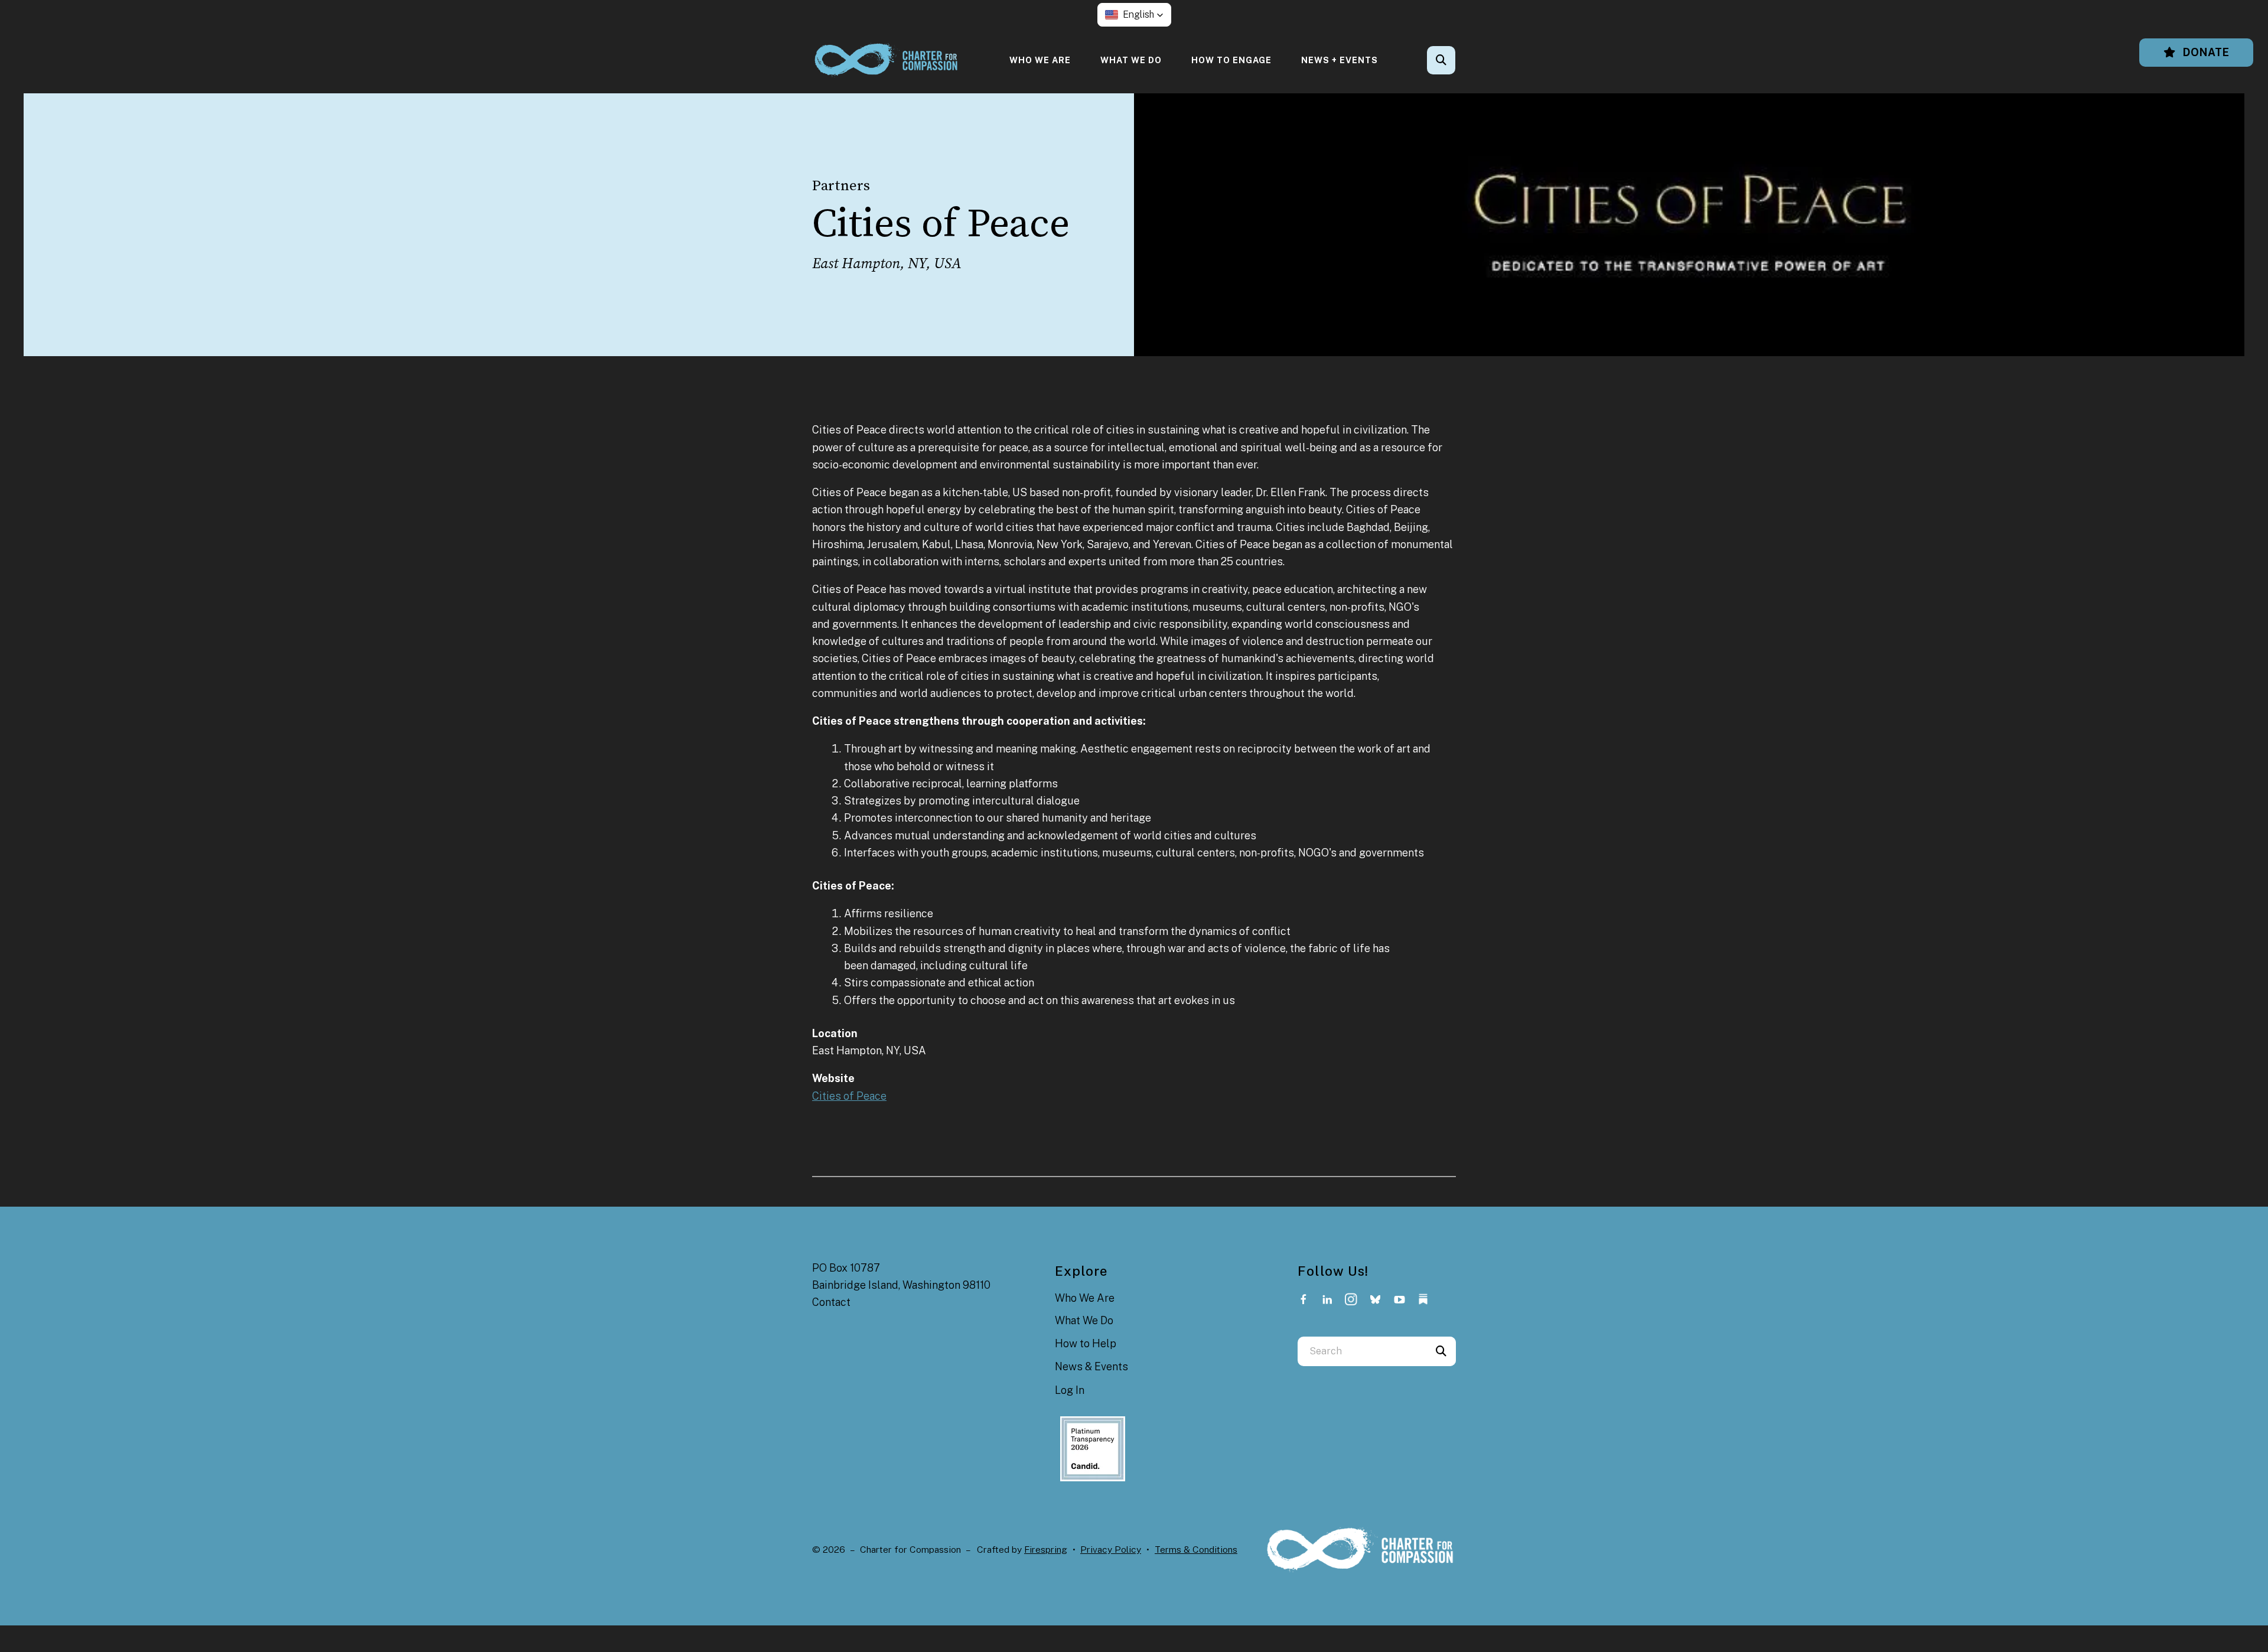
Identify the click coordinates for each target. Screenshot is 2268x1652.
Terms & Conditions (1196, 1550)
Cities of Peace (849, 1096)
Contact (831, 1302)
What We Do (1131, 60)
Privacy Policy (1111, 1550)
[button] (1134, 15)
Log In (1070, 1390)
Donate (2205, 52)
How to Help (1086, 1343)
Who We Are (1040, 60)
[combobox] (1457, 60)
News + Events (1340, 60)
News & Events (1091, 1366)
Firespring (1046, 1550)
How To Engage (1231, 60)
